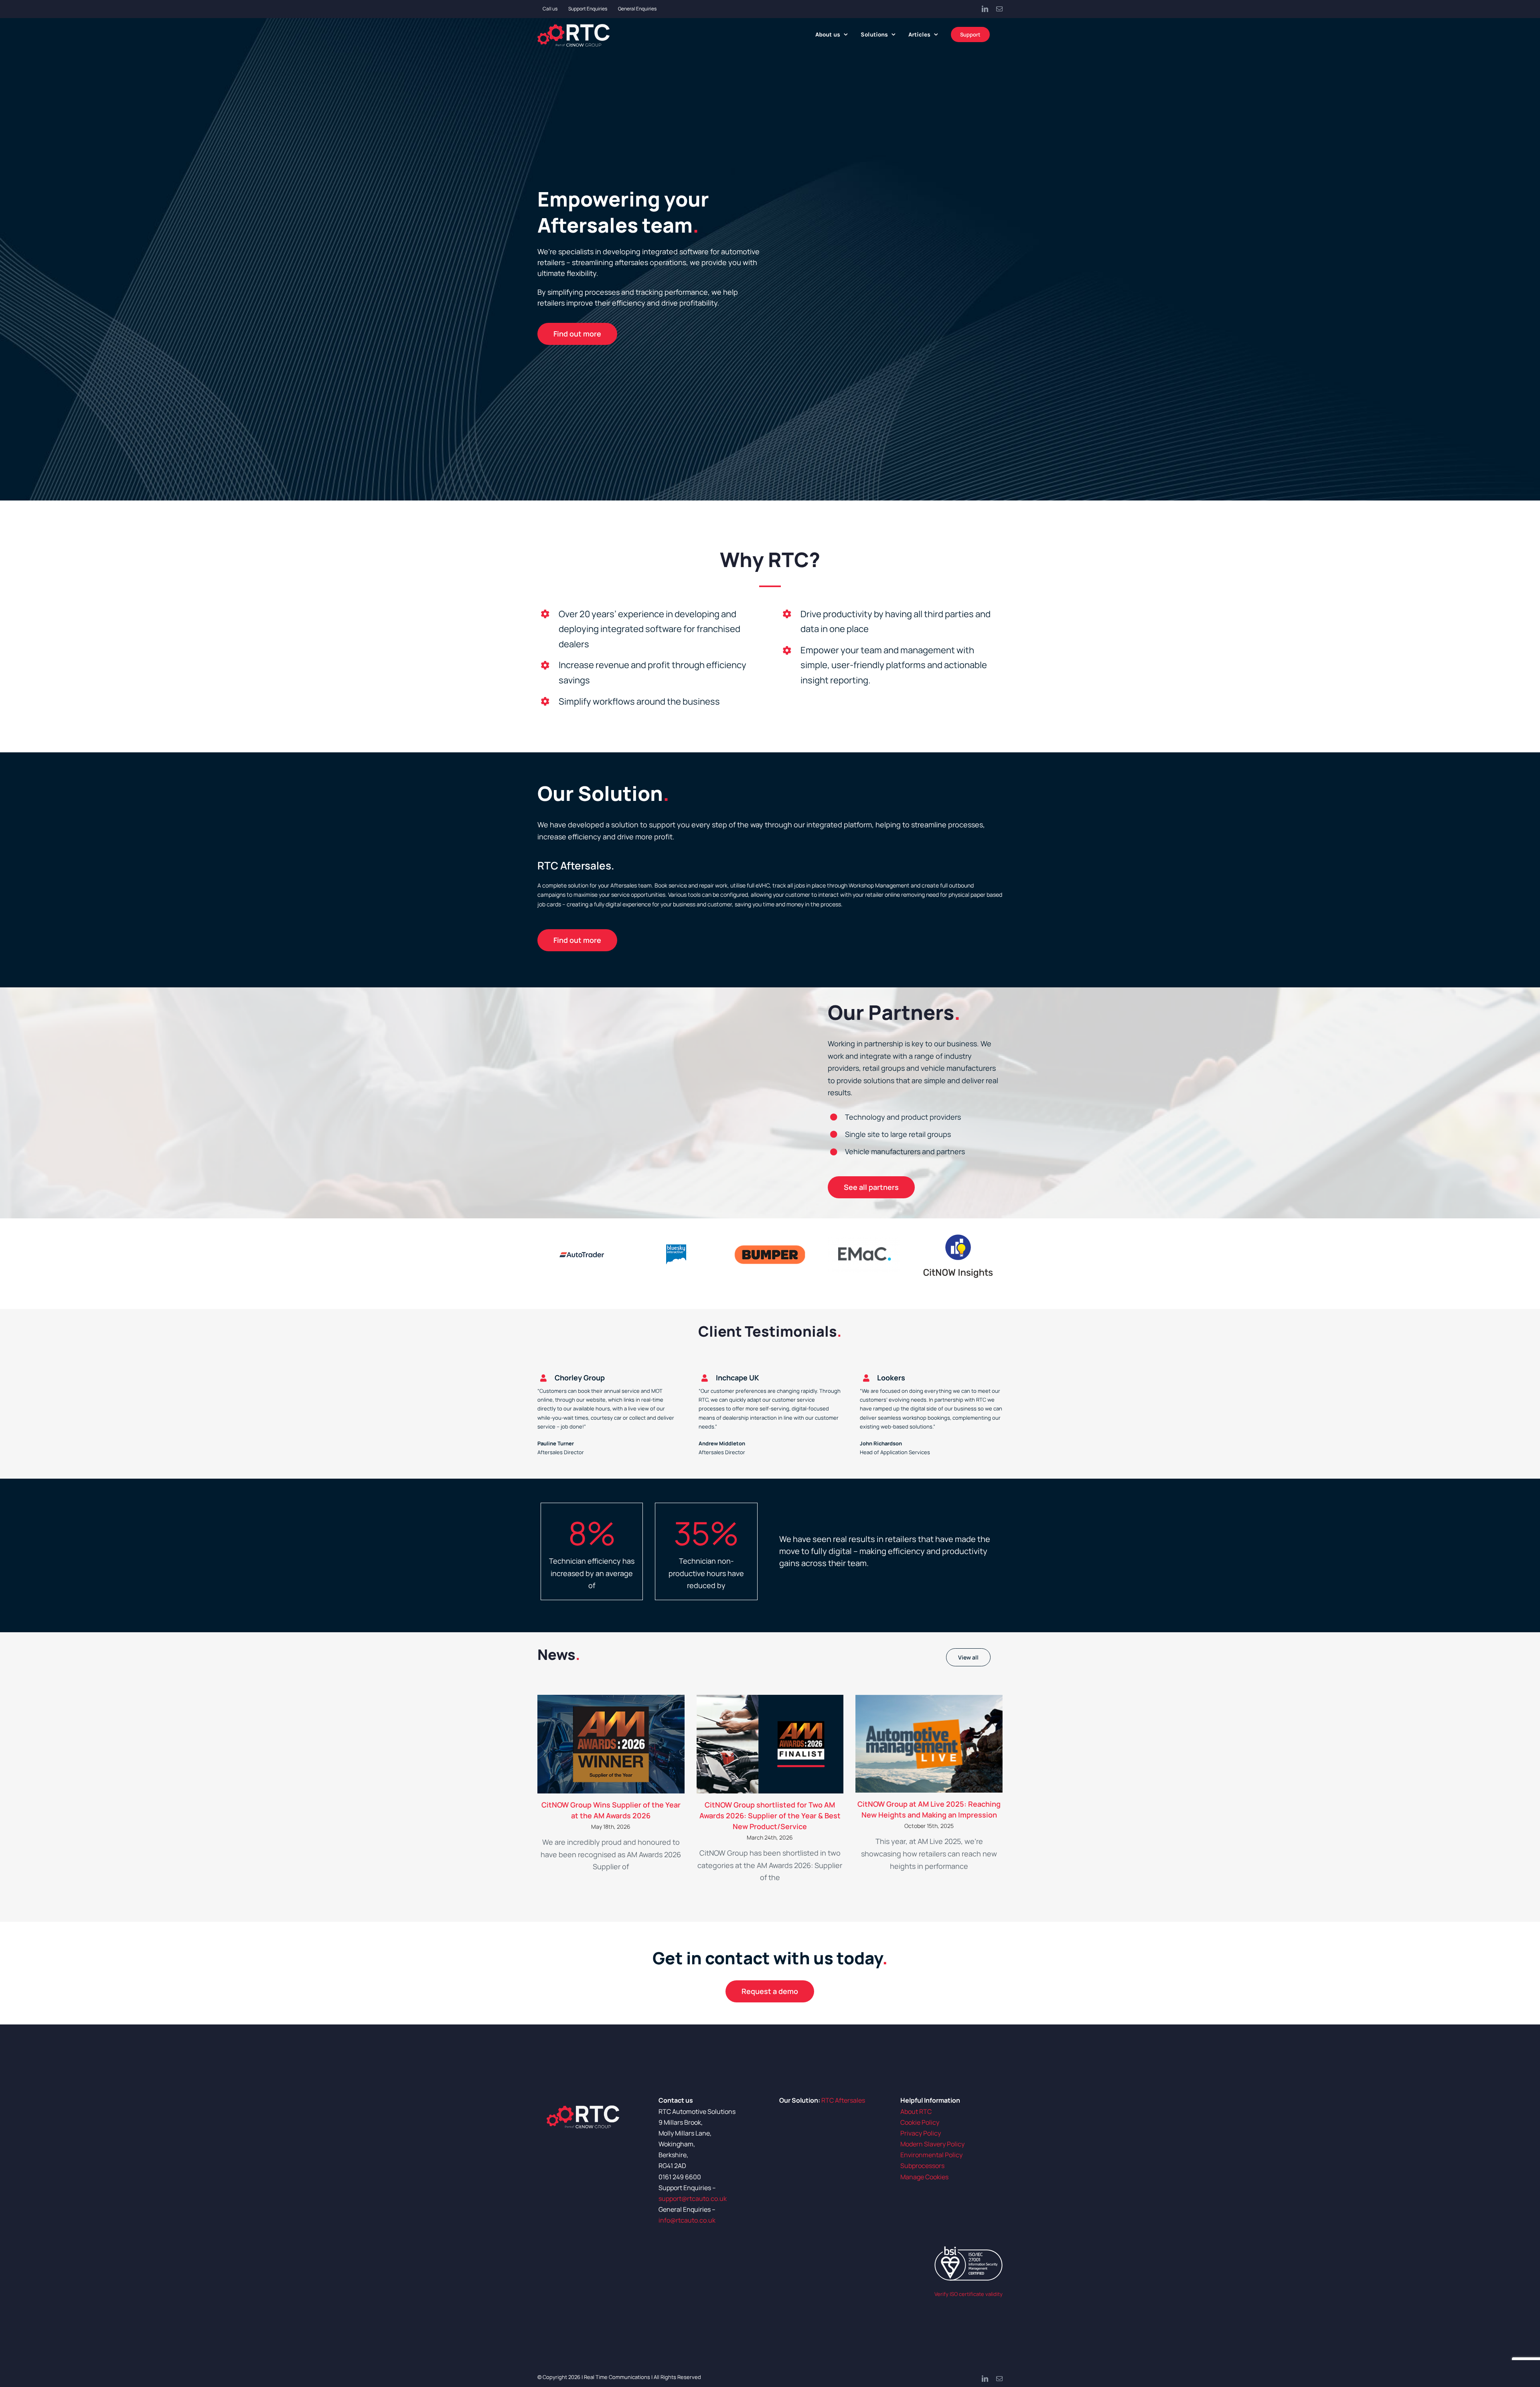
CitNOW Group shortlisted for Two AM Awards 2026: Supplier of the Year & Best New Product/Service (770, 1816)
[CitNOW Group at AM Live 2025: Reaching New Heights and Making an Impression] (929, 1744)
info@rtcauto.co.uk (687, 2220)
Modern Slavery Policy (932, 2144)
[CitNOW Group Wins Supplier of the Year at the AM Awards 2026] (611, 1744)
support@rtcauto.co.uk (693, 2199)
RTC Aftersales (843, 2100)
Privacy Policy (921, 2133)
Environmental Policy (931, 2155)
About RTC (916, 2111)
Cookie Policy (920, 2122)
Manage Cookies (924, 2177)
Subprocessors (922, 2166)
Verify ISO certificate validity (969, 2294)
